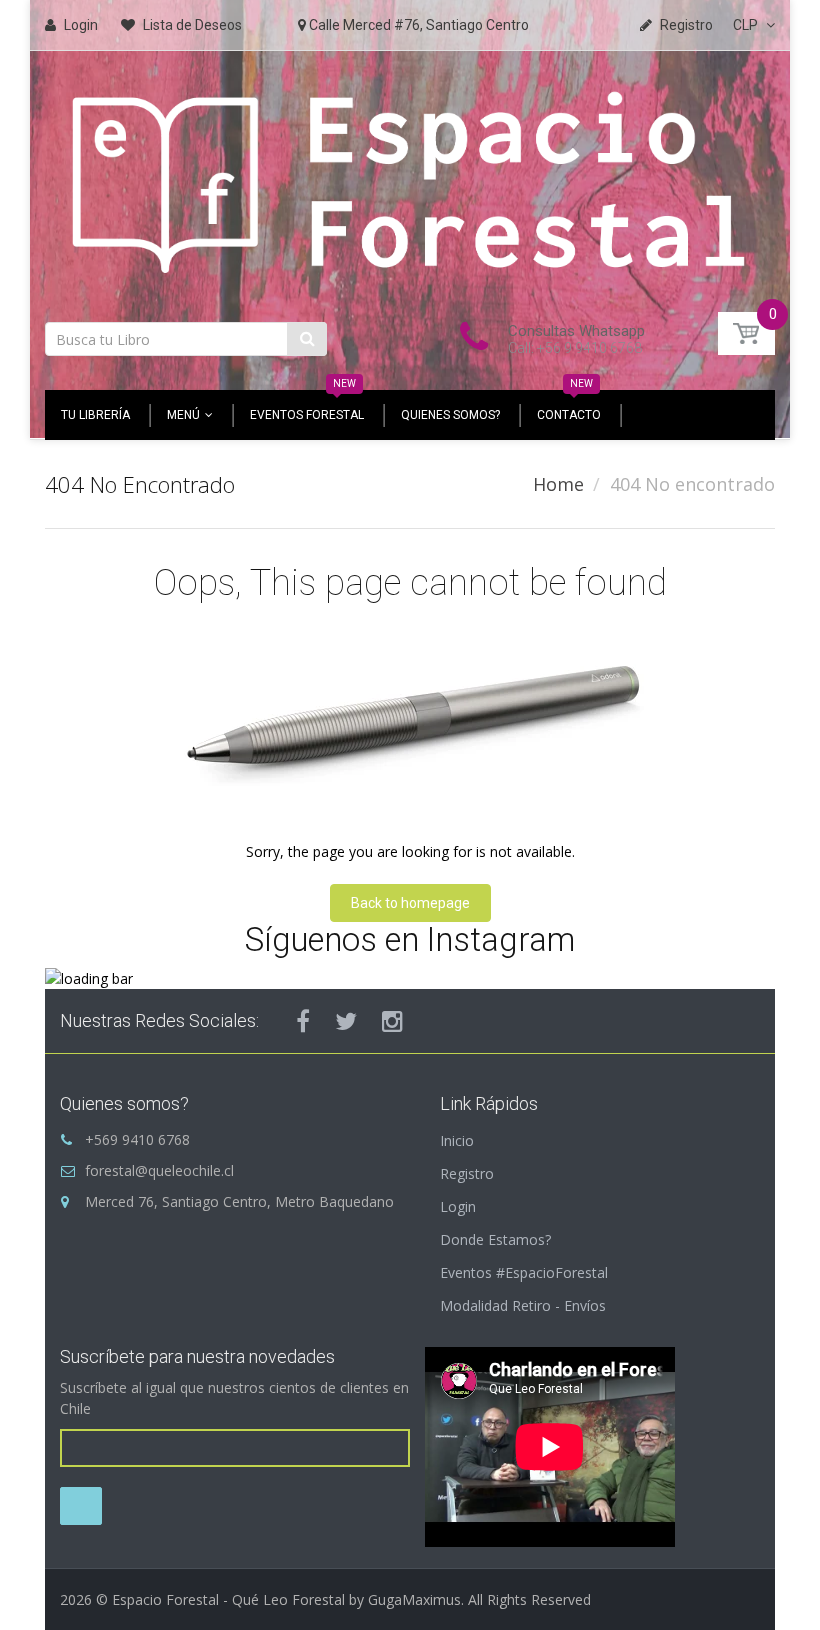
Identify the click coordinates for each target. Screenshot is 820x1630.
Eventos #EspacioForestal (524, 1272)
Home (558, 484)
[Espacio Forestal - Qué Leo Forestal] (410, 179)
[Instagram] (392, 1021)
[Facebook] (303, 1021)
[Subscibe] (81, 1506)
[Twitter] (346, 1021)
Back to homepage (410, 903)
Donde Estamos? (495, 1239)
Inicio (457, 1140)
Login (458, 1206)
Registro (467, 1173)
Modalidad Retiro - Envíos (523, 1305)
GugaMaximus (414, 1599)
